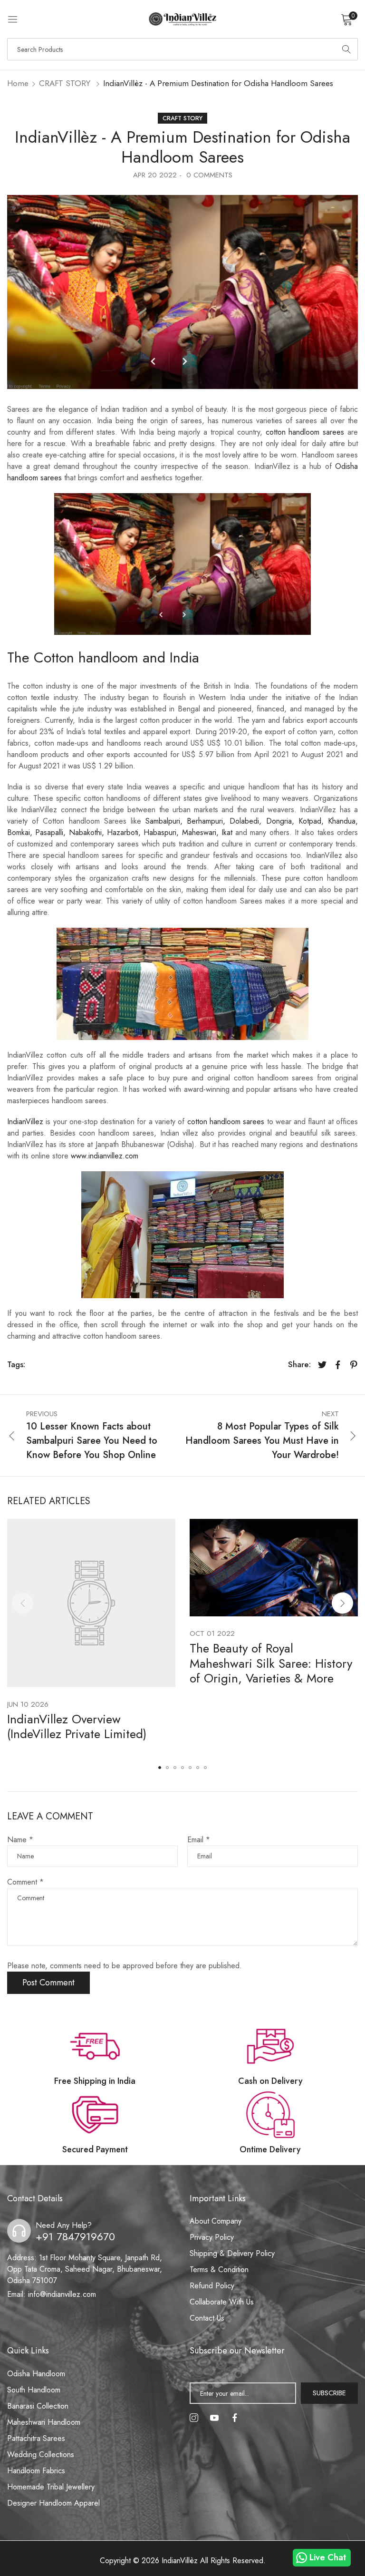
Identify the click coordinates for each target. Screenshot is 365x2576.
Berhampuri (205, 821)
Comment (25, 1882)
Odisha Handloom (36, 2374)
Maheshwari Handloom (44, 2422)
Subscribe (329, 2393)
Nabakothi (85, 832)
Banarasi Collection (38, 2406)
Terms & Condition (219, 2270)
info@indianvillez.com (52, 2294)
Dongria (279, 821)
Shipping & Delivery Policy (232, 2253)
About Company (216, 2221)
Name (20, 1840)
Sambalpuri (163, 821)
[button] (342, 1603)
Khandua (342, 821)
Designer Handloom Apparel (53, 2503)
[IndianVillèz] (182, 19)
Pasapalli (49, 832)
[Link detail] (194, 2418)
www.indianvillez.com (105, 1156)
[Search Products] (346, 49)
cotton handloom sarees (305, 432)
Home (18, 83)
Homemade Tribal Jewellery (51, 2487)
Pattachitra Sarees (36, 2438)
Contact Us (207, 2318)
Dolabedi (244, 821)
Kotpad (310, 821)
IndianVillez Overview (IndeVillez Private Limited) (77, 1726)
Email (199, 1840)
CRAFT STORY (65, 83)
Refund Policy (212, 2286)
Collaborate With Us (222, 2302)
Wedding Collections (41, 2454)
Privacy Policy (212, 2237)
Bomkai (19, 832)
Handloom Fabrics (36, 2471)
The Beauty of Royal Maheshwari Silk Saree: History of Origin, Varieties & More (271, 1663)
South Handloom (34, 2390)
